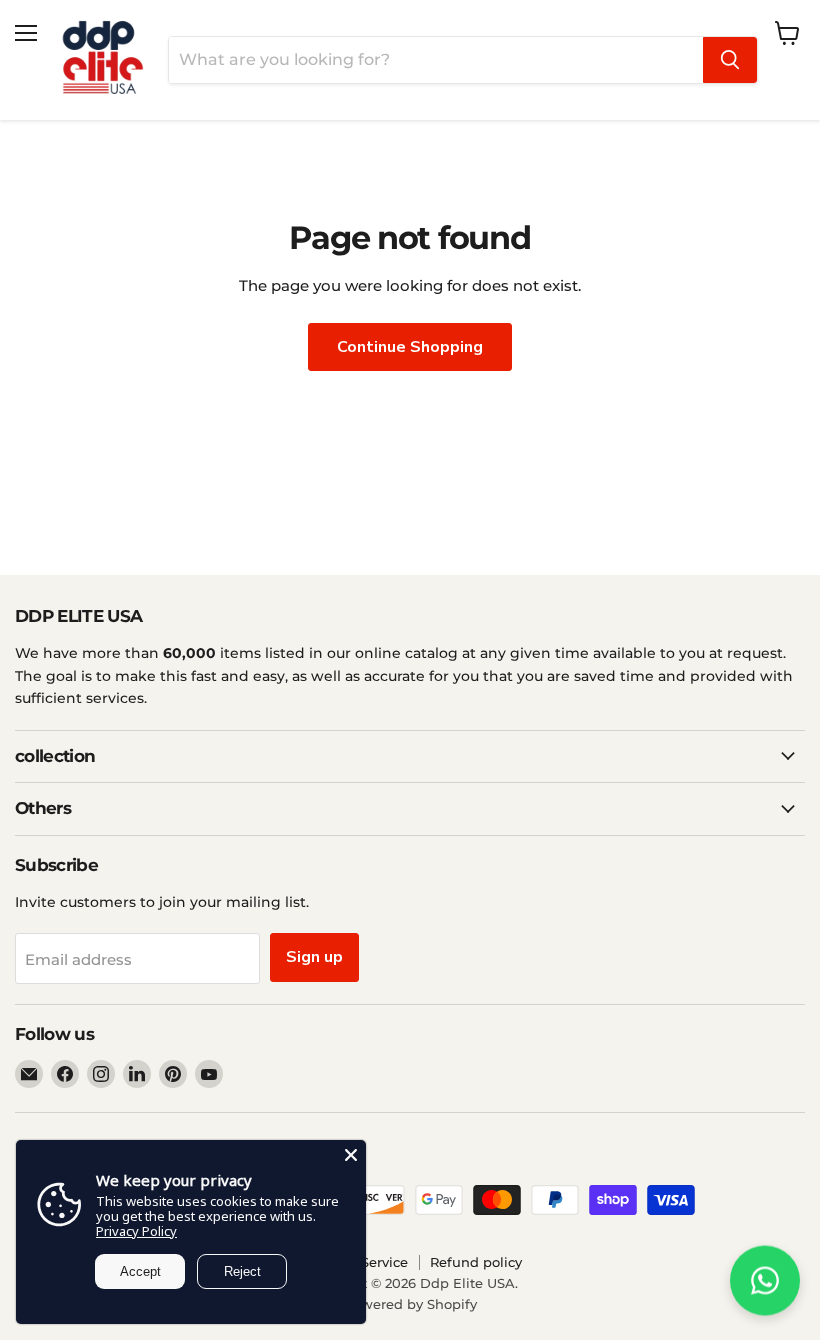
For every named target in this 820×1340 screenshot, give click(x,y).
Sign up (314, 957)
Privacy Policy (136, 1231)
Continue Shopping (410, 347)
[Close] (351, 1155)
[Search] (730, 60)
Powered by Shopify (410, 1304)
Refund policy (476, 1262)
